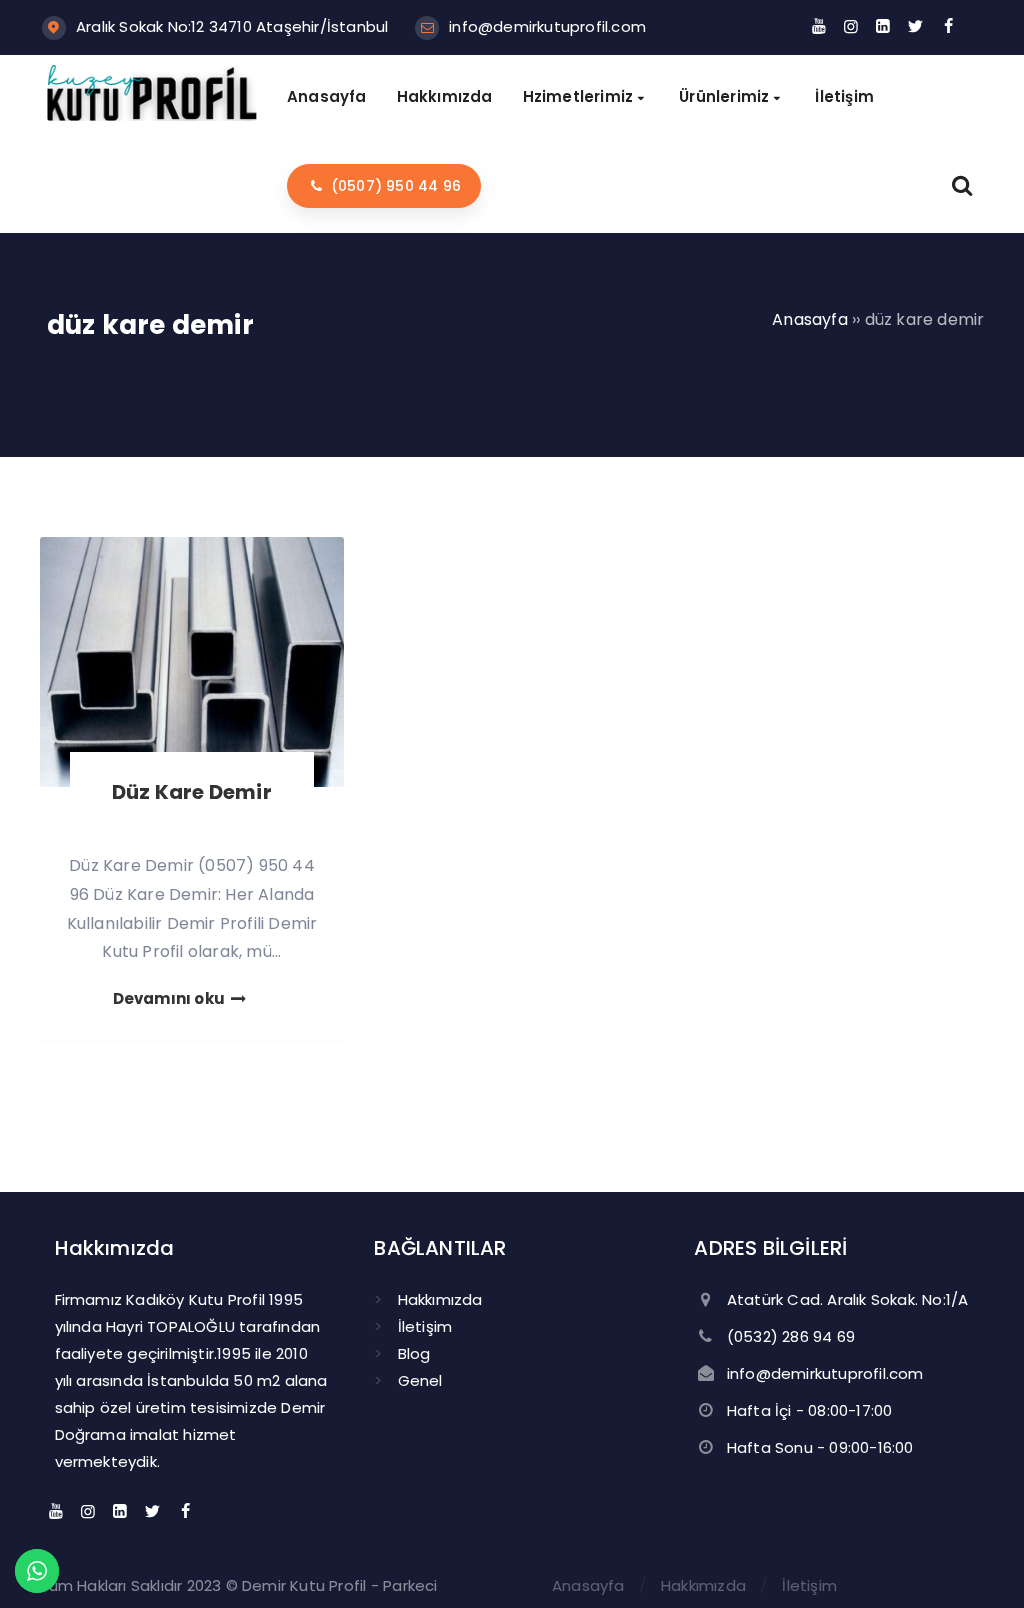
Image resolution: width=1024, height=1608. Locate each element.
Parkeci (410, 1585)
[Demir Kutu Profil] (152, 115)
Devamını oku (171, 998)
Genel (420, 1380)
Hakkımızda (440, 1299)
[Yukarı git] (979, 1563)
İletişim (425, 1326)
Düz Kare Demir (192, 792)
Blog (414, 1353)
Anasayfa (588, 1585)
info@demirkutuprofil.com (547, 26)
